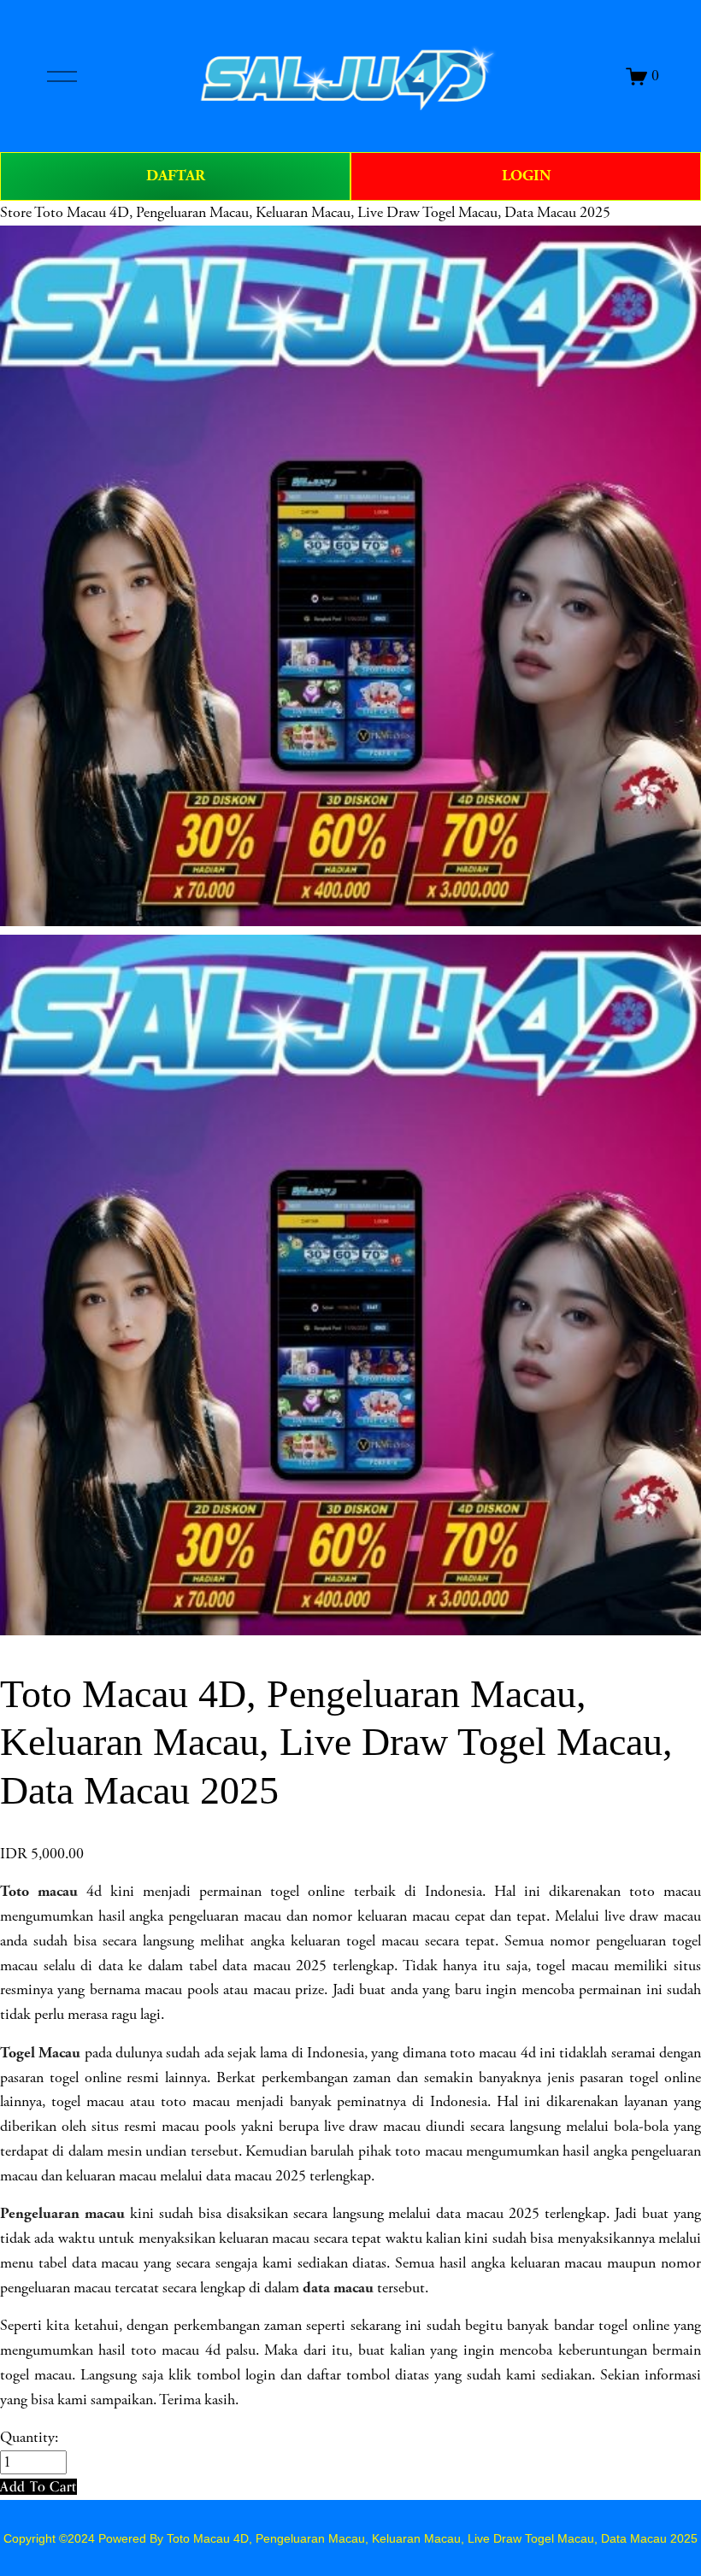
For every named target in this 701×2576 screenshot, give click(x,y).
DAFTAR (176, 176)
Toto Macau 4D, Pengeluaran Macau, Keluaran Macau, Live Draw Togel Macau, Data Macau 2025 (322, 213)
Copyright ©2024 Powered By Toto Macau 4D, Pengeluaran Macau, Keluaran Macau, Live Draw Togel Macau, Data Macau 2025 (350, 2538)
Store (16, 213)
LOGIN (526, 176)
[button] (38, 2487)
